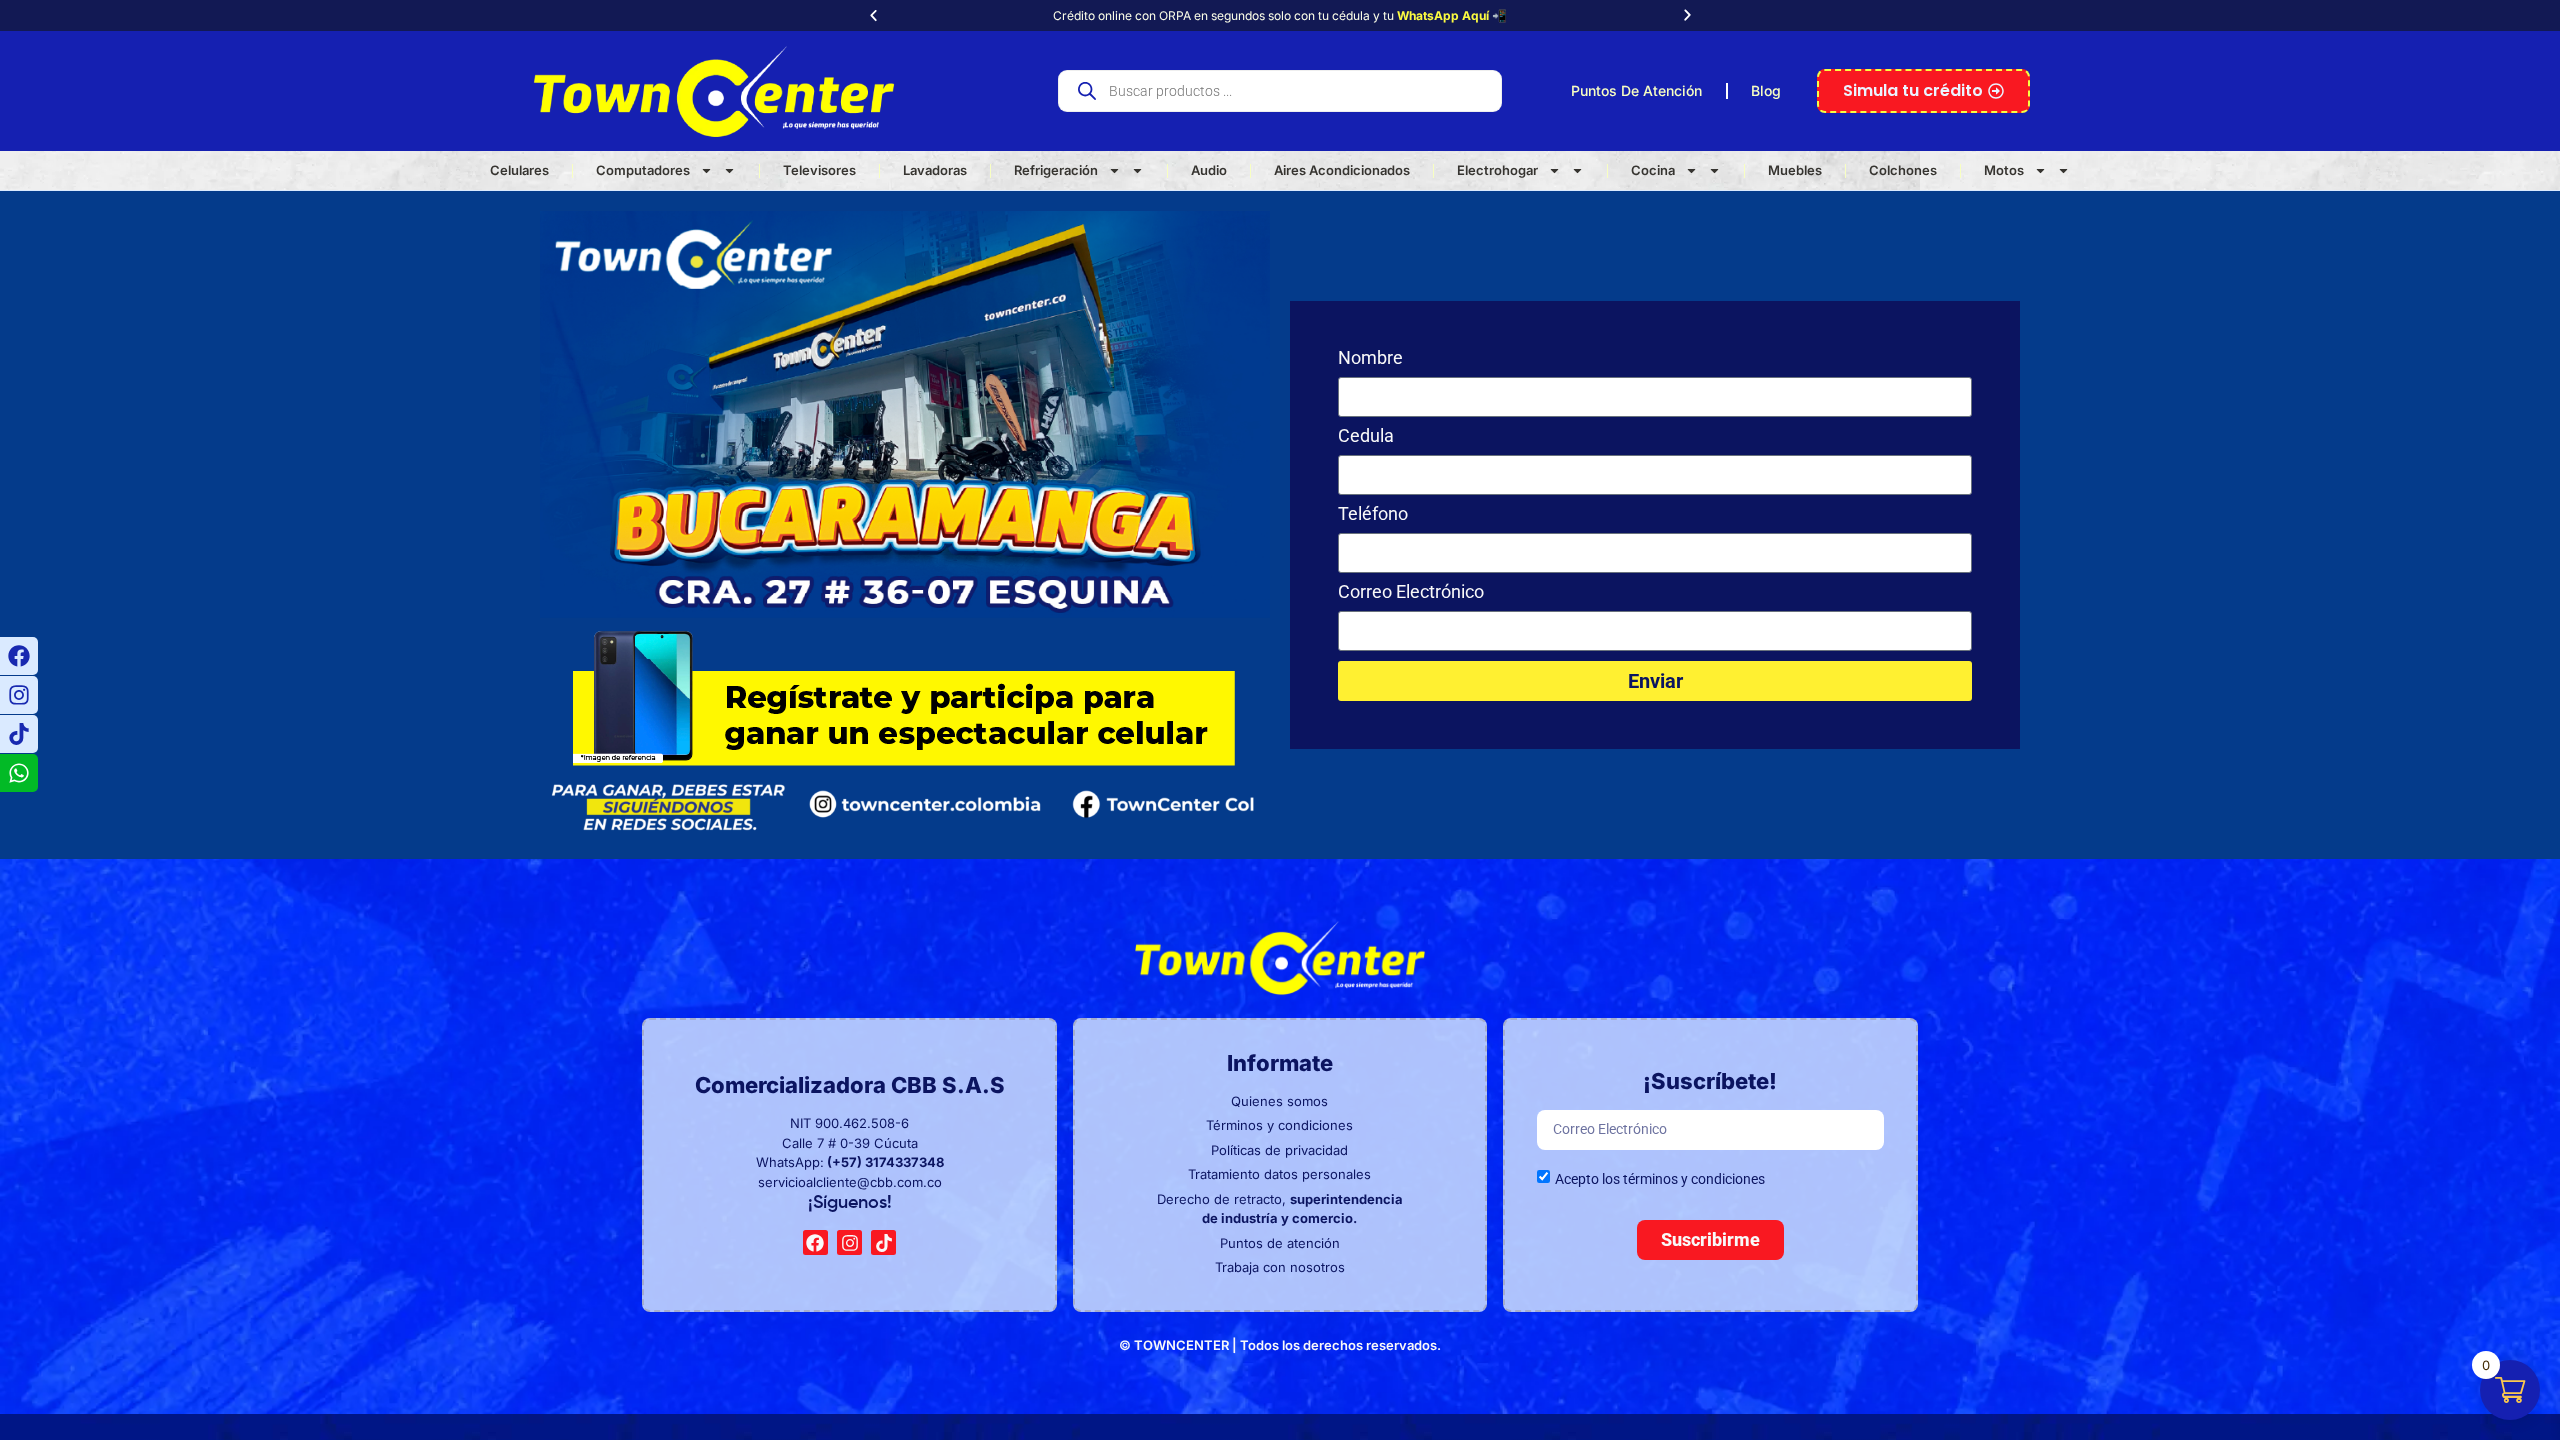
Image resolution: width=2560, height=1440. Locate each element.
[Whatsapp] (19, 773)
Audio (1209, 170)
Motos (2004, 170)
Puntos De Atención (1636, 90)
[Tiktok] (19, 734)
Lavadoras (935, 170)
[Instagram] (19, 695)
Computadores (643, 170)
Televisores (819, 170)
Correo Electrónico (1411, 592)
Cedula (1366, 436)
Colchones (1903, 170)
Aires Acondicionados (1342, 170)
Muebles (1795, 170)
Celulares (519, 170)
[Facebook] (19, 656)
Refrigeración (1056, 170)
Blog (1766, 90)
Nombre (1370, 358)
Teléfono (1373, 514)
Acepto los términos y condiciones (1660, 1178)
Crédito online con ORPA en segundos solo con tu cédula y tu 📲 (1280, 15)
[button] (873, 15)
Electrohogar (1497, 170)
